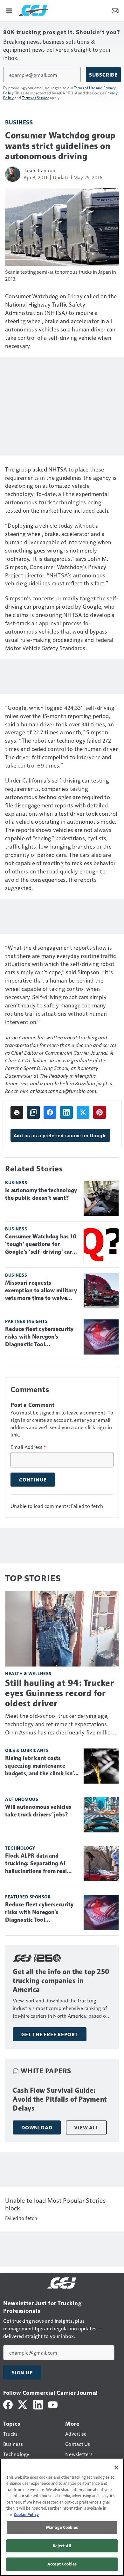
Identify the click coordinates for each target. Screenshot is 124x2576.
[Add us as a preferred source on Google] (33, 1112)
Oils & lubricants (27, 1750)
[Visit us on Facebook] (8, 2404)
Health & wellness (28, 1673)
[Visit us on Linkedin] (38, 2404)
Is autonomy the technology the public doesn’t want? (41, 1194)
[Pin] (100, 1112)
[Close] (116, 2468)
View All (86, 2127)
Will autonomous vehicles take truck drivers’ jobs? (38, 1811)
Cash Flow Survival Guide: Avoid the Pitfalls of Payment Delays (60, 2099)
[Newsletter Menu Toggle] (115, 10)
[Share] (50, 1112)
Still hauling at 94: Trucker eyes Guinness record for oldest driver (59, 1693)
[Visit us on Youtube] (53, 2404)
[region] (62, 2517)
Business (19, 122)
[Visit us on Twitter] (23, 2404)
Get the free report (50, 2034)
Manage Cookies (62, 2527)
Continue (33, 1480)
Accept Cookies (62, 2564)
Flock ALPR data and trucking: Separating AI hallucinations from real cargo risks (36, 1864)
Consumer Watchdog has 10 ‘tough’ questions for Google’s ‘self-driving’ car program (41, 1244)
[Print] (17, 1112)
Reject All (62, 2546)
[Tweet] (83, 1112)
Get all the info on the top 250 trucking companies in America (61, 1981)
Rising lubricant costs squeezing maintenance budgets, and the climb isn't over (41, 1766)
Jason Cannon (39, 170)
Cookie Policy (26, 2514)
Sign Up (22, 2372)
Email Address (28, 1447)
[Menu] (9, 10)
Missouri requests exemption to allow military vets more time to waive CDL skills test (41, 1291)
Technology (20, 1848)
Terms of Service (36, 98)
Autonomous (22, 1799)
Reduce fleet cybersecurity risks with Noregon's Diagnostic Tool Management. (39, 1337)
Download (37, 2127)
